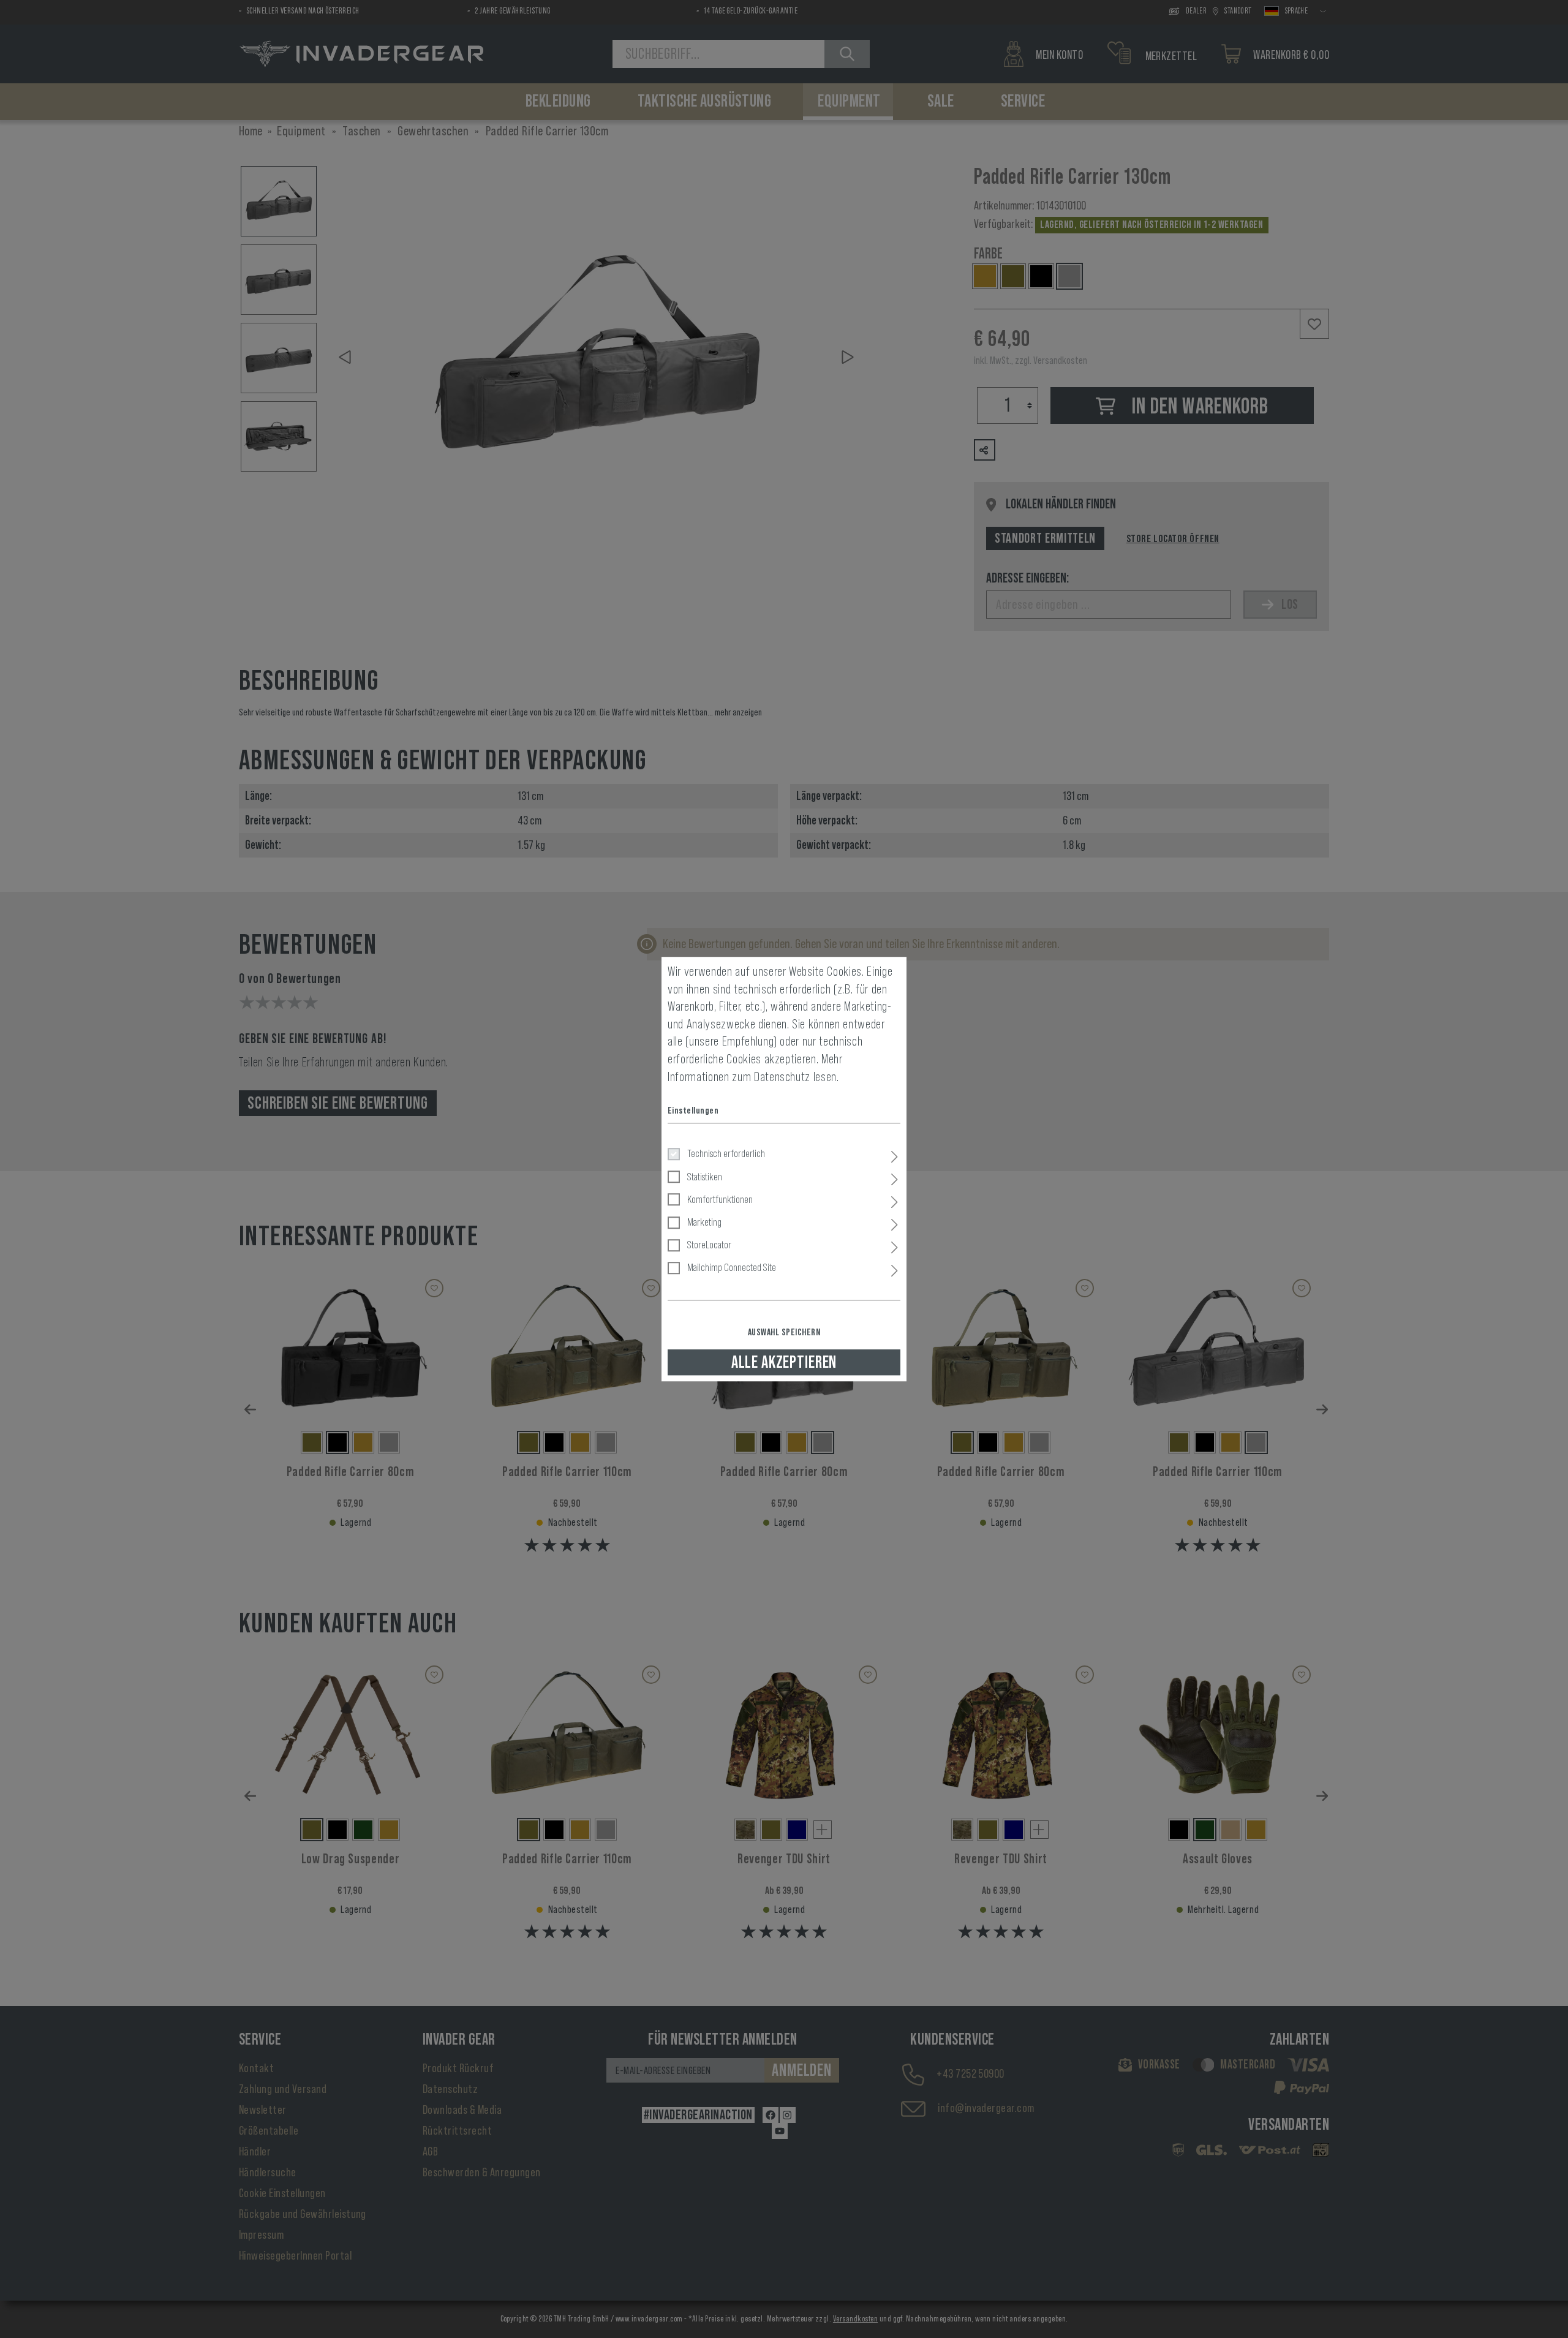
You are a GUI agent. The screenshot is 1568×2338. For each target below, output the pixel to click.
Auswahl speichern (784, 1332)
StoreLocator (709, 1245)
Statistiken (705, 1177)
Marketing (704, 1222)
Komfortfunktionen (720, 1199)
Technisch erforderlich (726, 1154)
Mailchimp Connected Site (732, 1268)
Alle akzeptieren (784, 1362)
